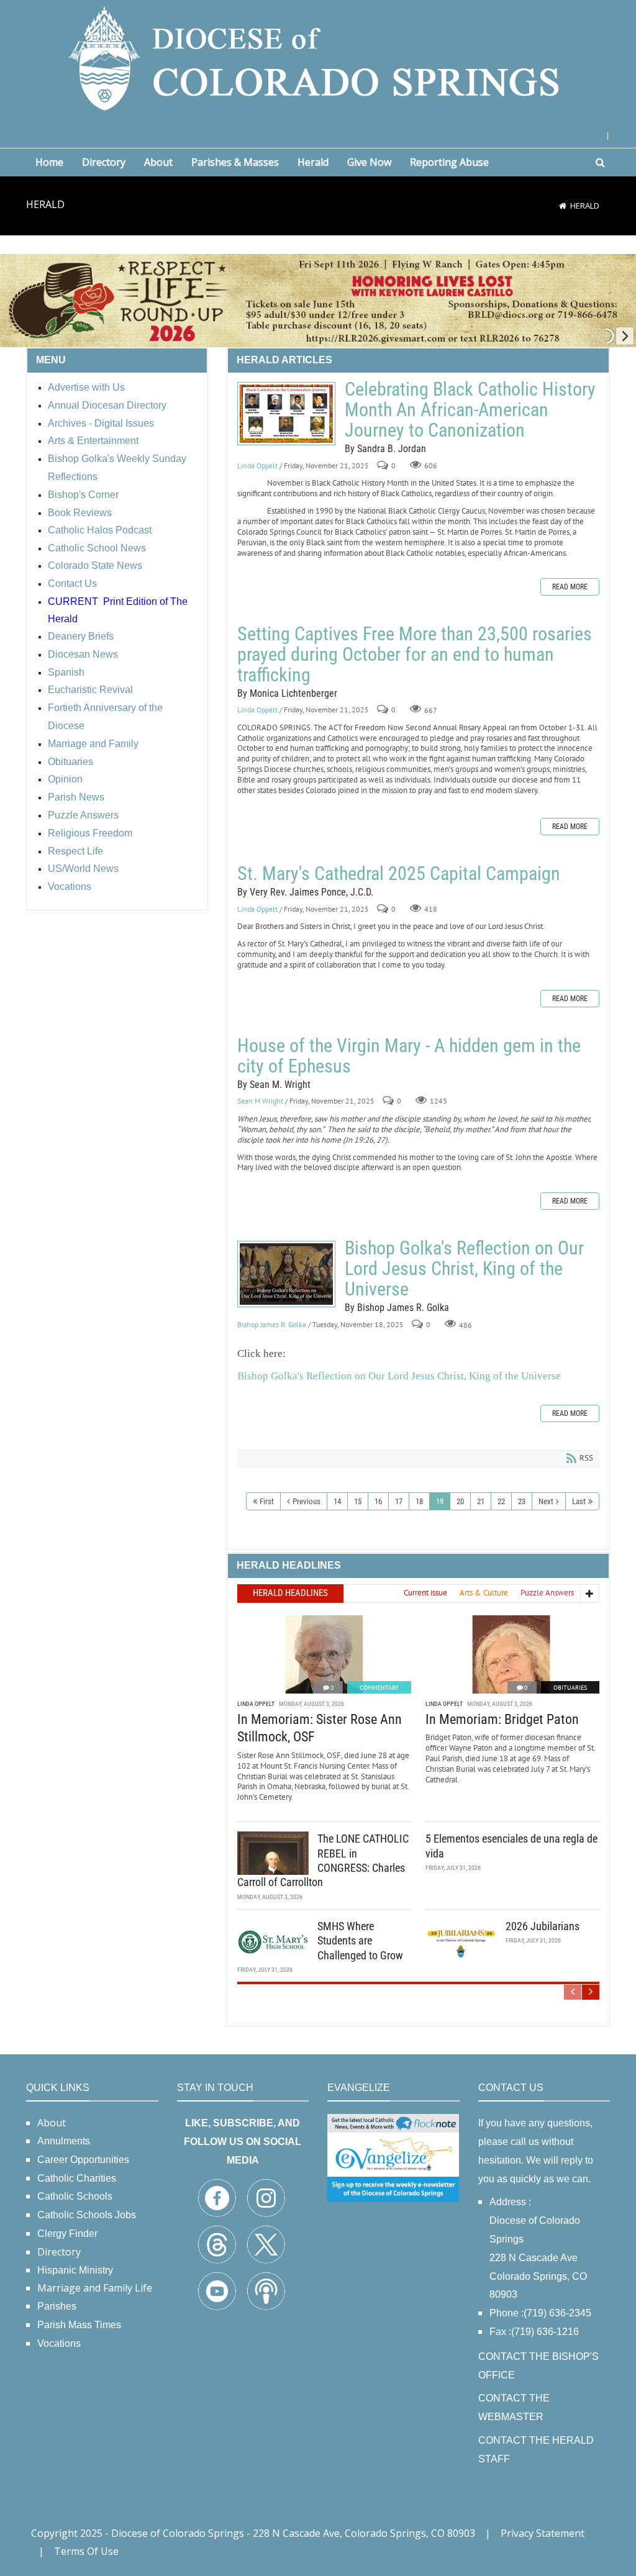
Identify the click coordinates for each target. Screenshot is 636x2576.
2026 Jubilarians (543, 1926)
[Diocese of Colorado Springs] (318, 57)
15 (358, 1501)
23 (522, 1501)
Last (579, 1501)
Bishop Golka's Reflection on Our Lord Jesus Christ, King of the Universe (286, 1274)
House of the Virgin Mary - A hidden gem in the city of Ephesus (409, 1056)
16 (378, 1501)
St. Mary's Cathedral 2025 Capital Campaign (399, 873)
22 (501, 1501)
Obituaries (570, 1688)
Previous (307, 1501)
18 (419, 1501)
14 (337, 1501)
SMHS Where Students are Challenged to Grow (360, 1941)
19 (440, 1501)
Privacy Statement (543, 2533)
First (267, 1501)
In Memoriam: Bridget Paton (502, 1719)
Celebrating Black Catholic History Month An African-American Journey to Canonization (286, 414)
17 (399, 1501)
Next (546, 1501)
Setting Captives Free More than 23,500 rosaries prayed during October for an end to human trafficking (415, 654)
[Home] (563, 206)
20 (460, 1501)
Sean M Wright (260, 1101)
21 (481, 1501)
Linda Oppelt (257, 465)
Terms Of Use (86, 2551)
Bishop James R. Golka (272, 1324)
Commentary (379, 1688)
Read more (570, 587)
